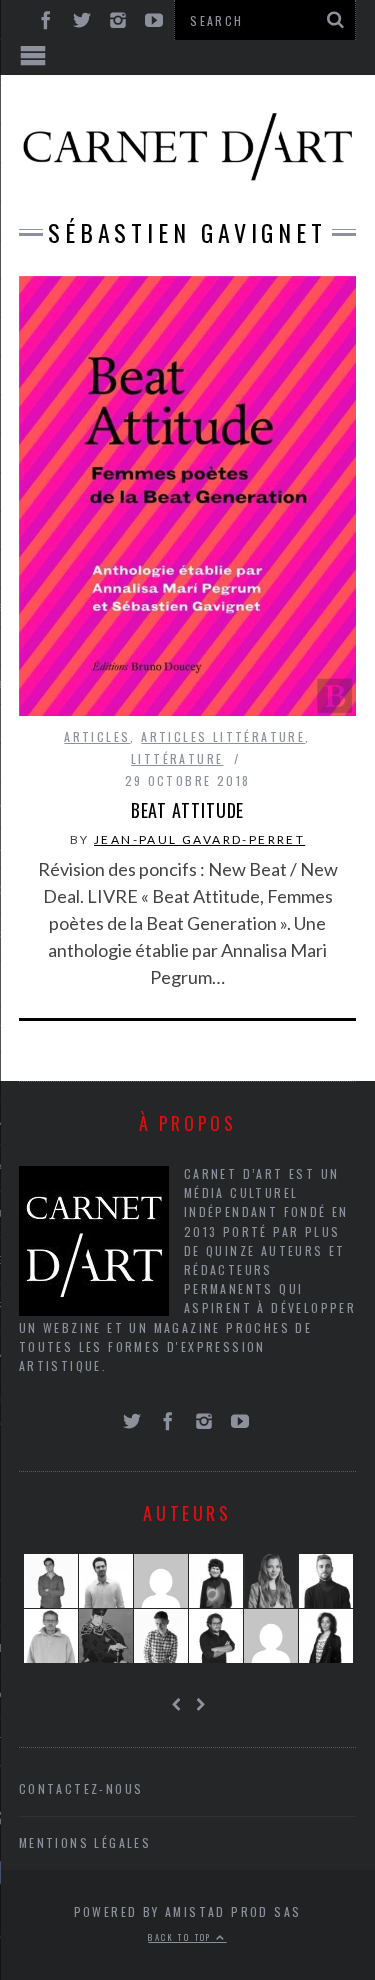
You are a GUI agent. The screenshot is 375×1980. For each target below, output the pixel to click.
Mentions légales (85, 1842)
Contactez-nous (81, 1788)
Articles (97, 736)
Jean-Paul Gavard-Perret (199, 839)
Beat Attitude (188, 810)
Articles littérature (223, 736)
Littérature (177, 758)
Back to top (182, 1937)
